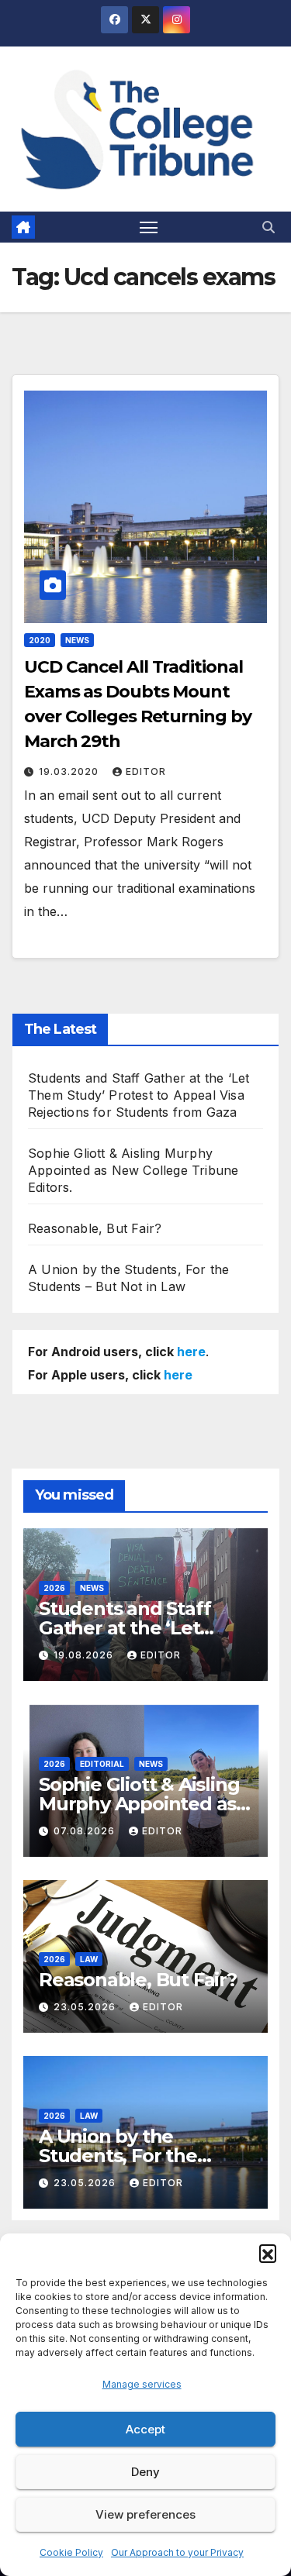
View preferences (145, 2514)
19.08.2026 (85, 1655)
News (77, 640)
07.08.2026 (86, 1831)
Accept (145, 2429)
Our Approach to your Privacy (177, 2552)
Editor (146, 771)
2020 (40, 640)
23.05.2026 (86, 2007)
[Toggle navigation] (149, 227)
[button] (268, 2253)
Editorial (102, 1764)
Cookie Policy (71, 2552)
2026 (54, 1588)
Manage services (142, 2384)
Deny (145, 2472)
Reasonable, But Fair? (95, 1228)
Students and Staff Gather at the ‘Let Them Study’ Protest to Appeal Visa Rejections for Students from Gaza (139, 1095)
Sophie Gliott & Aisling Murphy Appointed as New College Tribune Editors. (133, 1170)
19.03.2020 (70, 771)
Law (89, 1959)
